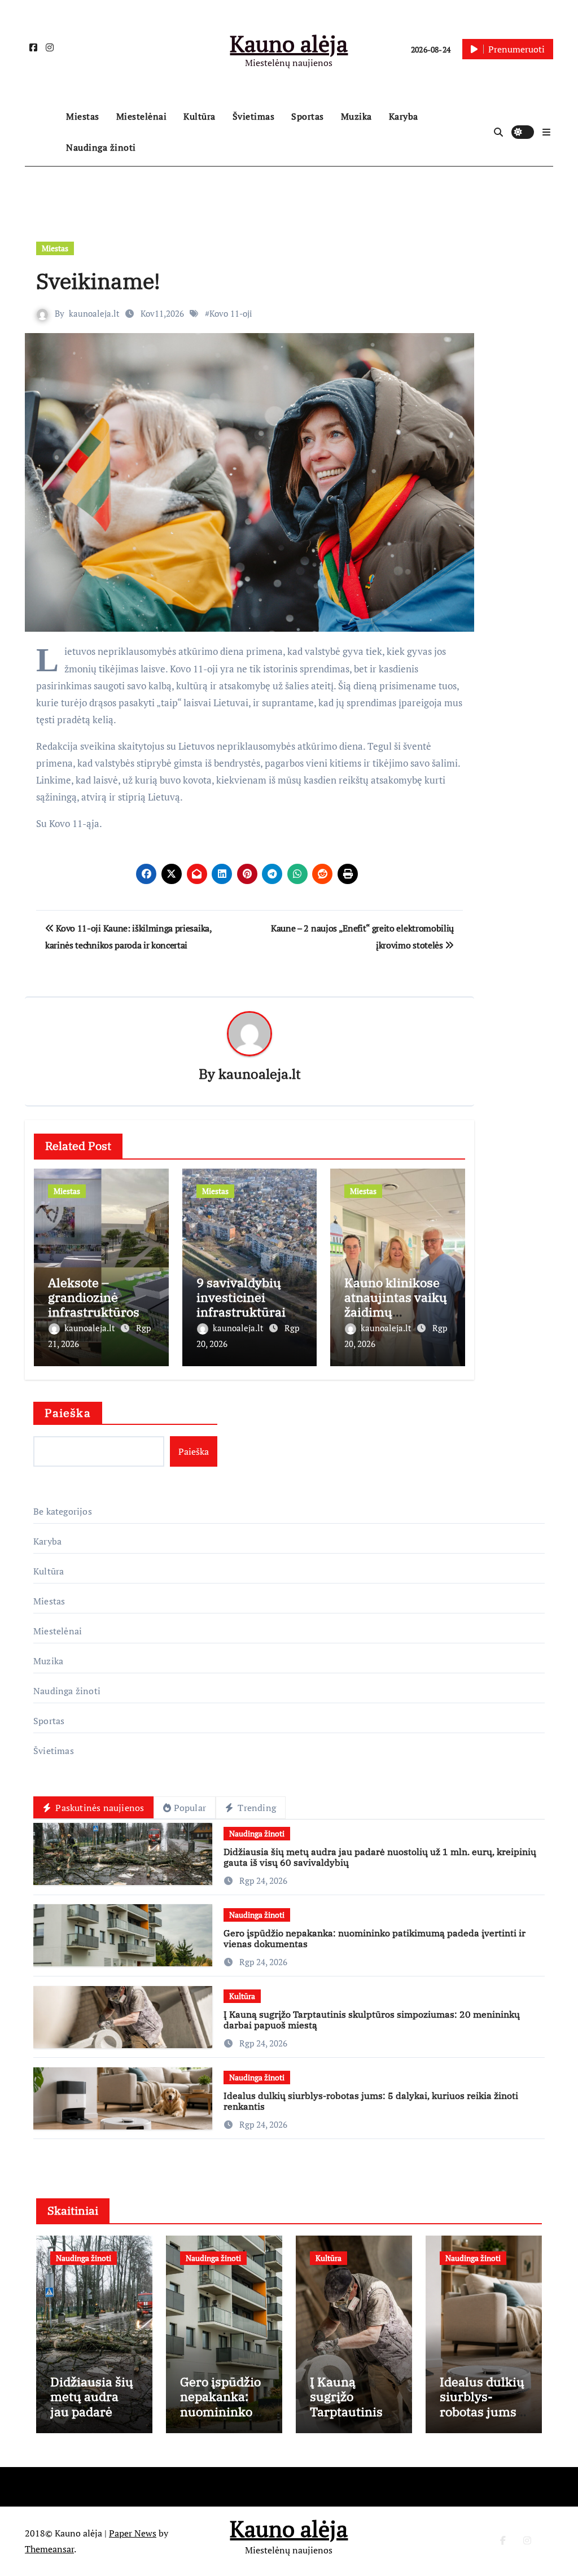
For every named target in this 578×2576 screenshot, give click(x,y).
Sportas (308, 116)
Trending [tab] (256, 1808)
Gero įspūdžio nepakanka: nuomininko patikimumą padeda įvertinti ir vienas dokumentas (375, 1938)
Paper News (133, 2533)
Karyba (404, 116)
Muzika (356, 116)
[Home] (43, 132)
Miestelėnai (142, 116)
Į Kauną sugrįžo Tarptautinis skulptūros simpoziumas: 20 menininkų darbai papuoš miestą (372, 2020)
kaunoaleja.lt (94, 313)
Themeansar (49, 2549)
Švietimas (254, 116)
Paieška (68, 1413)
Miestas (83, 116)
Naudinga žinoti (101, 147)
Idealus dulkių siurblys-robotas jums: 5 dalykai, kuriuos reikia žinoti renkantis (371, 2101)
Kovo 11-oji (231, 313)
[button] (546, 132)
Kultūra (200, 116)
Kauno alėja (289, 43)
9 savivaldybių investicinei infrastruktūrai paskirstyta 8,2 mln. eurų (241, 1312)
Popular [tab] (190, 1808)
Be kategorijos (63, 1511)
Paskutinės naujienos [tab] (98, 1808)
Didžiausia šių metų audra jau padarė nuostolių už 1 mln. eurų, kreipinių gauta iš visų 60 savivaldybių (380, 1857)
